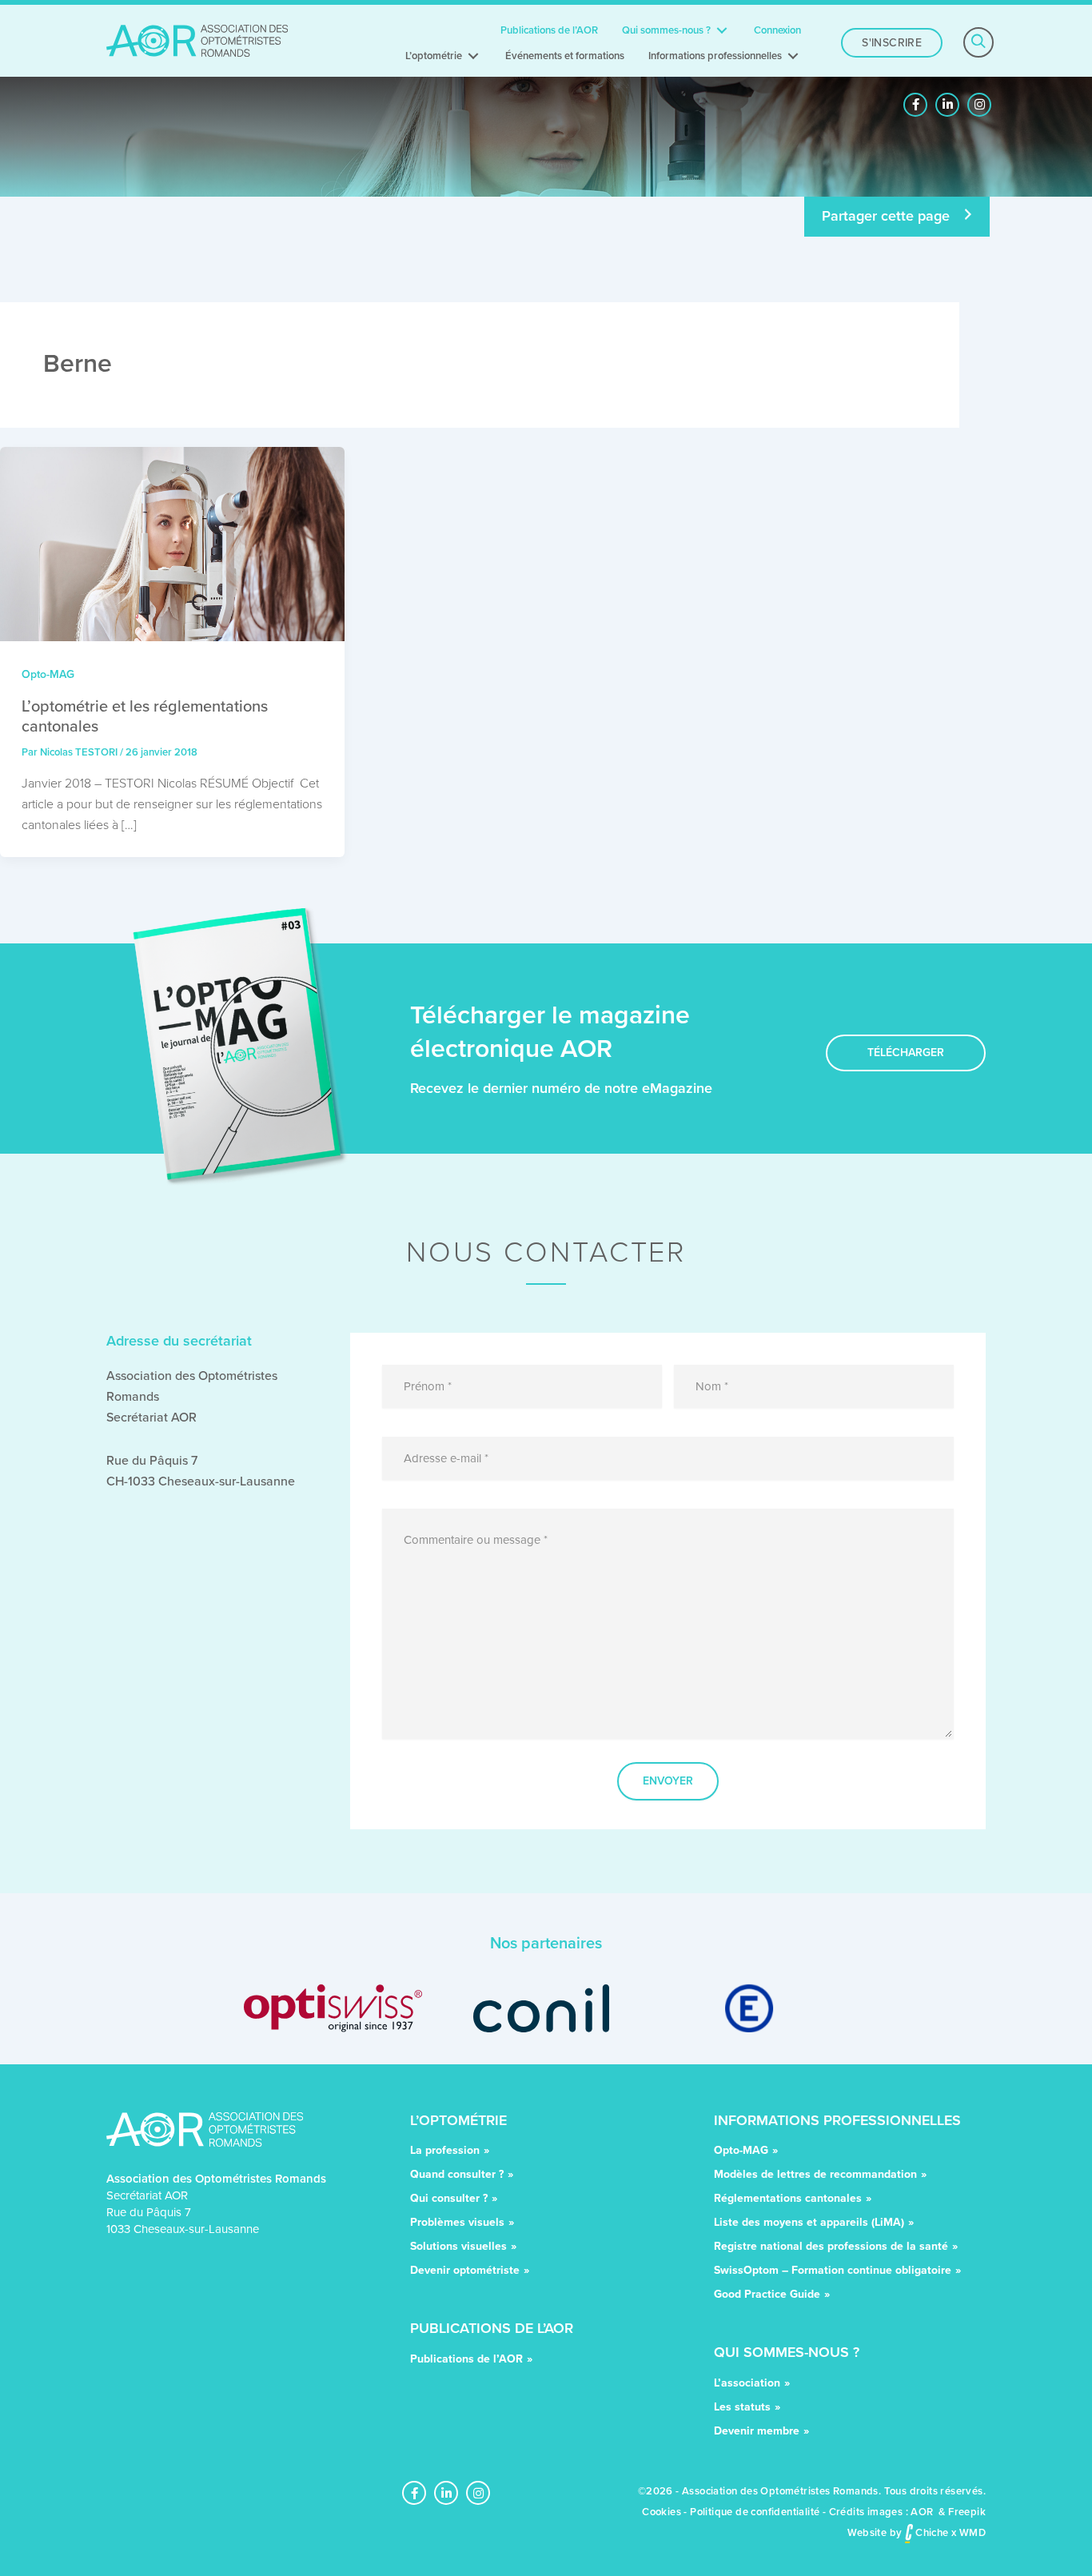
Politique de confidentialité (755, 2512)
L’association (747, 2385)
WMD (972, 2532)
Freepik (967, 2512)
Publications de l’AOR (466, 2361)
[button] (915, 105)
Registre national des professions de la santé (831, 2248)
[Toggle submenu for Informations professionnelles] (793, 56)
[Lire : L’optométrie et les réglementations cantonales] (172, 543)
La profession (445, 2152)
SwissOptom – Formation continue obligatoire (833, 2272)
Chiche (931, 2532)
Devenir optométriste (465, 2272)
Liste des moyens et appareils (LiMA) (809, 2224)
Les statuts (742, 2409)
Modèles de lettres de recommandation (815, 2176)
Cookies (662, 2512)
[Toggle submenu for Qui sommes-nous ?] (722, 30)
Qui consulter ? (449, 2200)
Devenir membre (757, 2432)
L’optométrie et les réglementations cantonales (145, 716)
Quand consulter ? (457, 2176)
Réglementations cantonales (788, 2200)
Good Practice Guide (767, 2296)
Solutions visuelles (458, 2248)
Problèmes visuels (457, 2224)
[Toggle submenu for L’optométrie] (473, 56)
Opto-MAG (48, 674)
